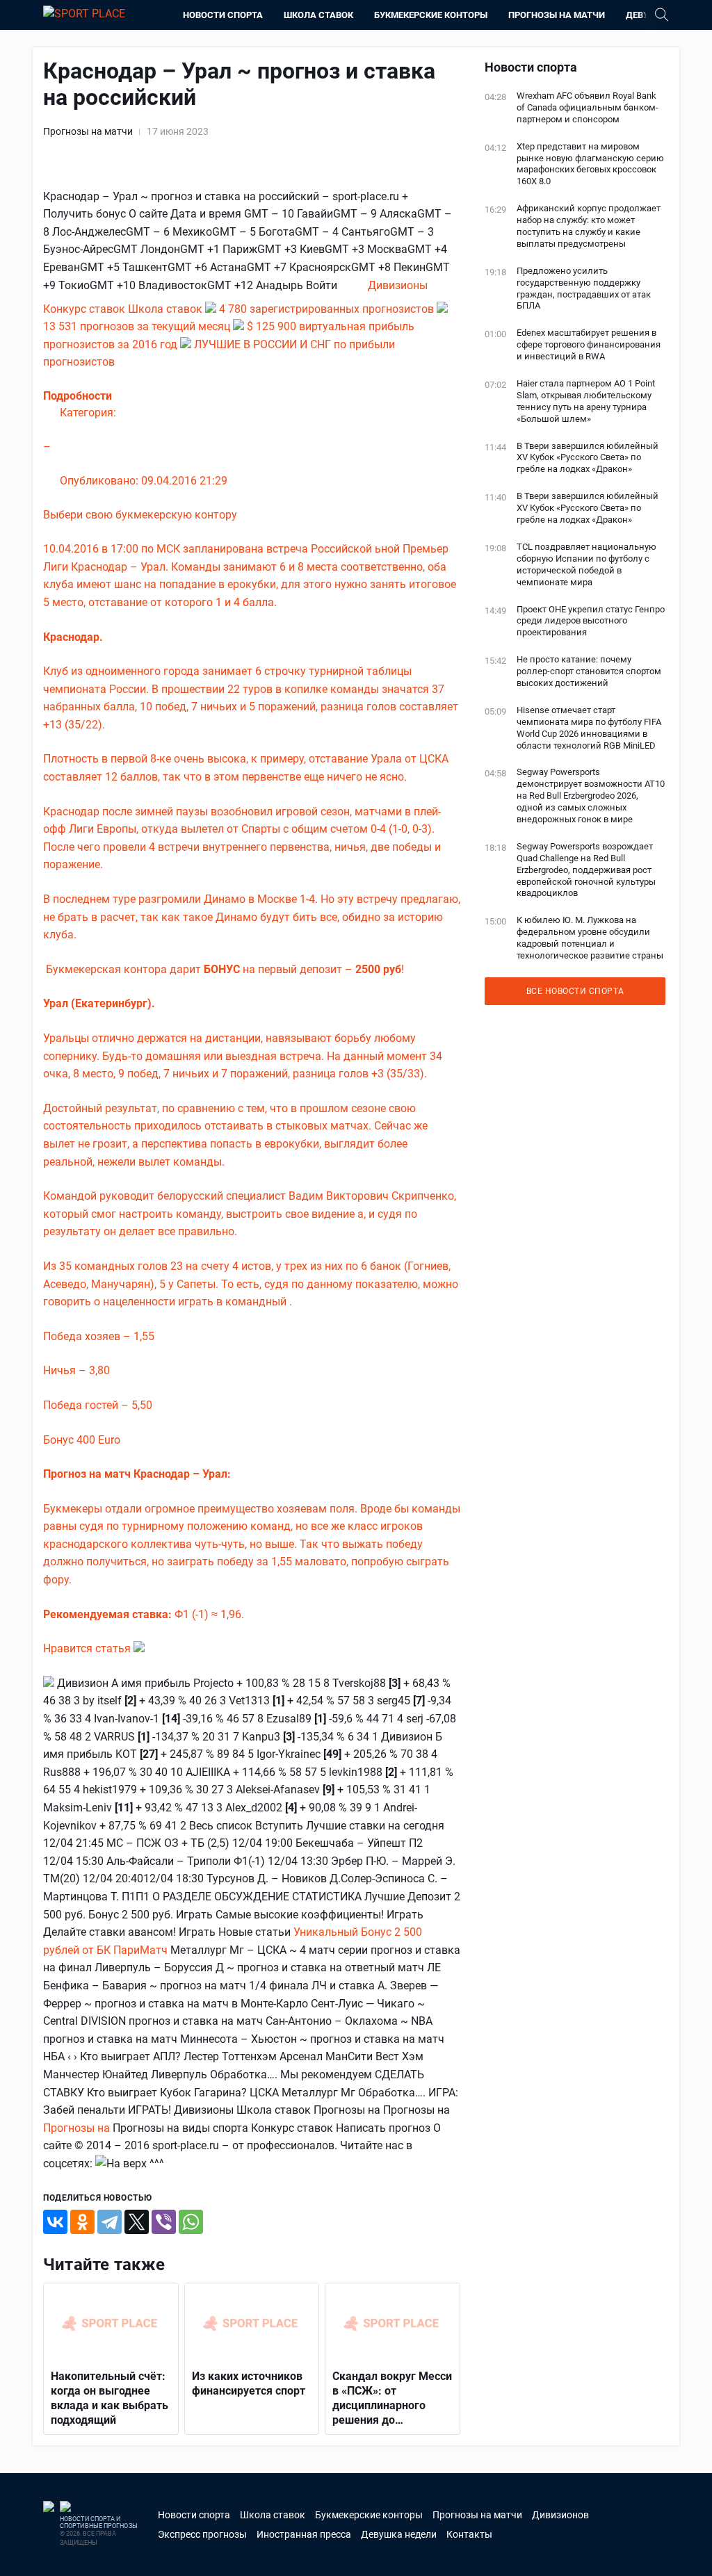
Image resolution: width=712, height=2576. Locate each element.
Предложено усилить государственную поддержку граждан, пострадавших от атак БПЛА (584, 288)
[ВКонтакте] (55, 2222)
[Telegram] (110, 2222)
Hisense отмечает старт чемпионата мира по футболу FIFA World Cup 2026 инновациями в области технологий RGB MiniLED (589, 728)
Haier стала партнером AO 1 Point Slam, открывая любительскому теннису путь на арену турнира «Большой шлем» (586, 401)
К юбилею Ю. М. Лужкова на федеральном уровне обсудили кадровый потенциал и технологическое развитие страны (590, 938)
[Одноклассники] (82, 2222)
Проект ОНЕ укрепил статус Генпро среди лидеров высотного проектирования (591, 621)
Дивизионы (398, 285)
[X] (137, 2222)
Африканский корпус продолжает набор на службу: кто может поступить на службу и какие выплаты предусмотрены (589, 226)
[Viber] (164, 2222)
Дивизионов (560, 2515)
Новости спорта (223, 15)
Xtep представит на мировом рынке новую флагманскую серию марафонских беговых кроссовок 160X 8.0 (590, 164)
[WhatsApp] (191, 2222)
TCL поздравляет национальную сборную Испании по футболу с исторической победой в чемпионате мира (586, 564)
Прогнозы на (78, 2128)
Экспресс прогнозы (202, 2534)
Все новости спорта (575, 991)
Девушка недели (399, 2534)
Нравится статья (88, 1648)
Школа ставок (318, 15)
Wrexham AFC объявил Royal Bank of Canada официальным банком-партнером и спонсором (588, 107)
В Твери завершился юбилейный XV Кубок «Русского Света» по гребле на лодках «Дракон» (588, 458)
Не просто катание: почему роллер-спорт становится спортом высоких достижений (589, 671)
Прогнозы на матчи (557, 15)
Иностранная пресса (304, 2534)
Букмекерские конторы (431, 15)
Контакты (469, 2534)
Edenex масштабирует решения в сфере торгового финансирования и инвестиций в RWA (589, 344)
